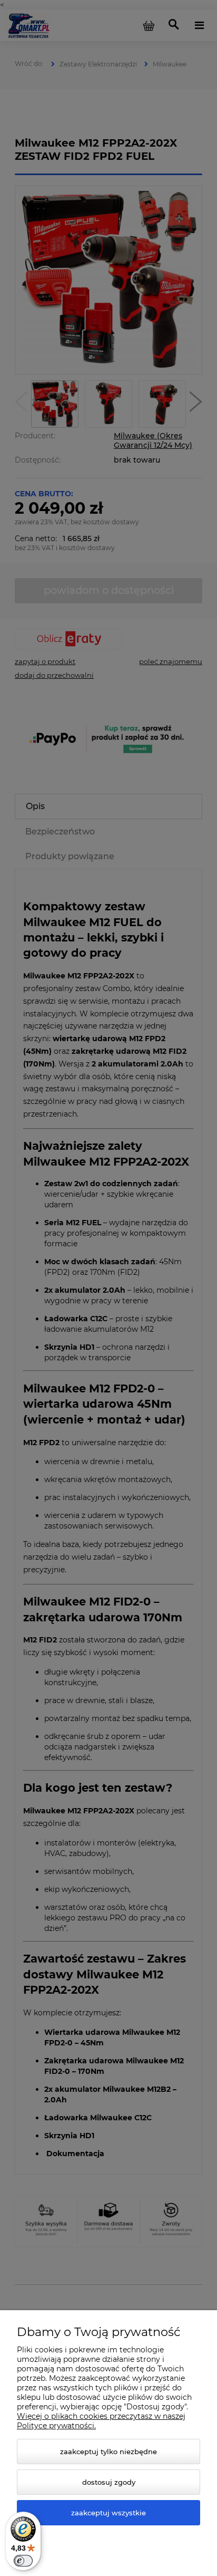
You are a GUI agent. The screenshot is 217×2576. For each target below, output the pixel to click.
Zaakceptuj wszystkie (108, 2513)
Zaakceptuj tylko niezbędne (108, 2452)
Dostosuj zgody (109, 2482)
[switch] (23, 2561)
